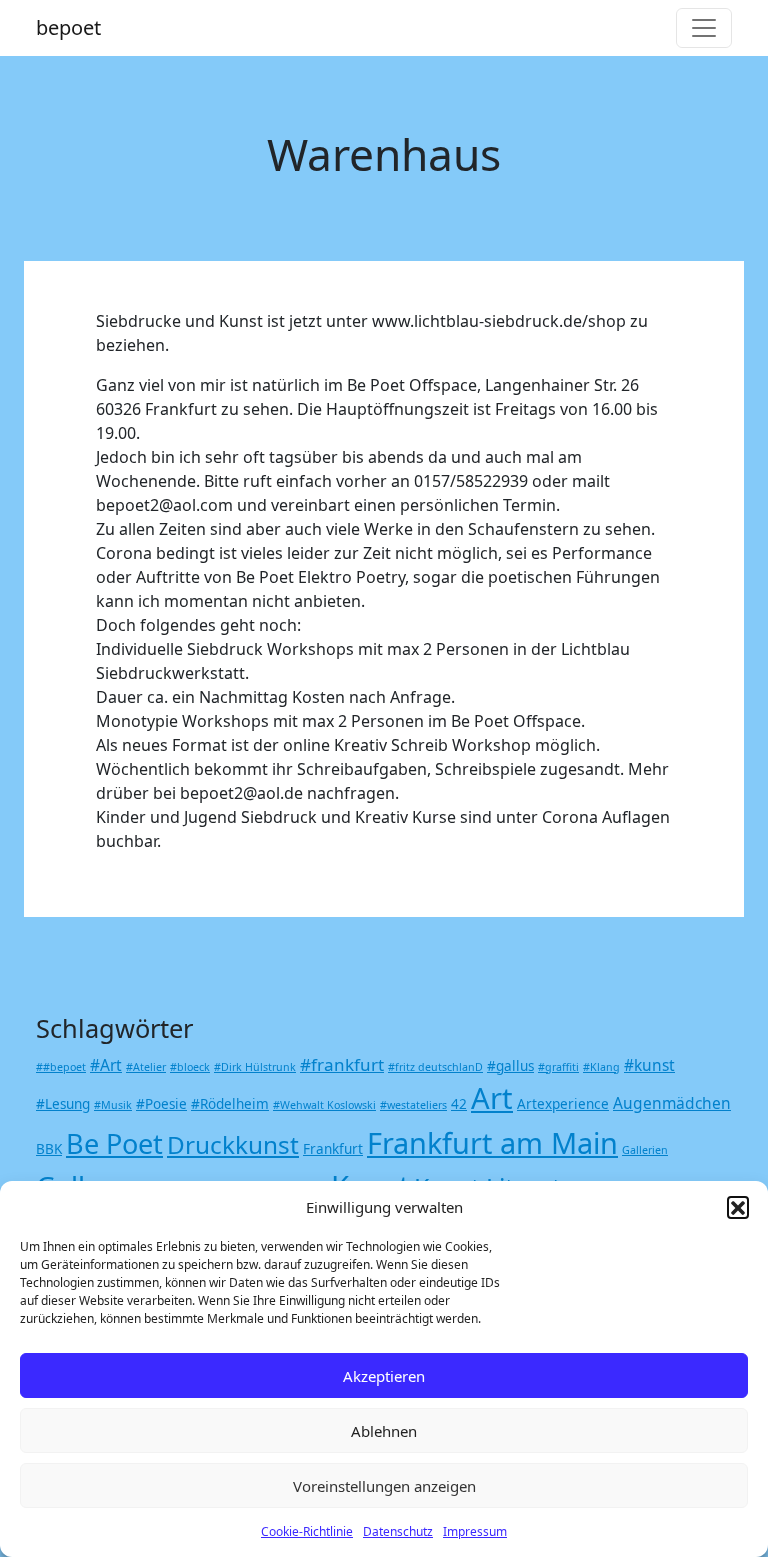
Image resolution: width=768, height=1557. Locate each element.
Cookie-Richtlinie (307, 1531)
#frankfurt (342, 1064)
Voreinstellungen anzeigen (384, 1486)
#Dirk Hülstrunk (255, 1067)
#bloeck (190, 1067)
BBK (49, 1149)
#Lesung (63, 1104)
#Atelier (146, 1067)
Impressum (475, 1531)
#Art (106, 1065)
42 (459, 1104)
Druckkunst (233, 1144)
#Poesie (161, 1104)
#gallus (510, 1066)
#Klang (601, 1067)
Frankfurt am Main (492, 1142)
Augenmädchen (672, 1103)
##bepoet (61, 1067)
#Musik (113, 1105)
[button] (738, 1207)
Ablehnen (384, 1431)
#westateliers (413, 1105)
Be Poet (114, 1143)
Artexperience (563, 1104)
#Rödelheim (230, 1104)
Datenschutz (398, 1531)
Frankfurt (333, 1149)
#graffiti (558, 1067)
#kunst (649, 1065)
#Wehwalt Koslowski (324, 1105)
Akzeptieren (384, 1376)
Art (492, 1098)
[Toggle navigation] (704, 28)
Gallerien (645, 1150)
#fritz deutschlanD (435, 1067)
